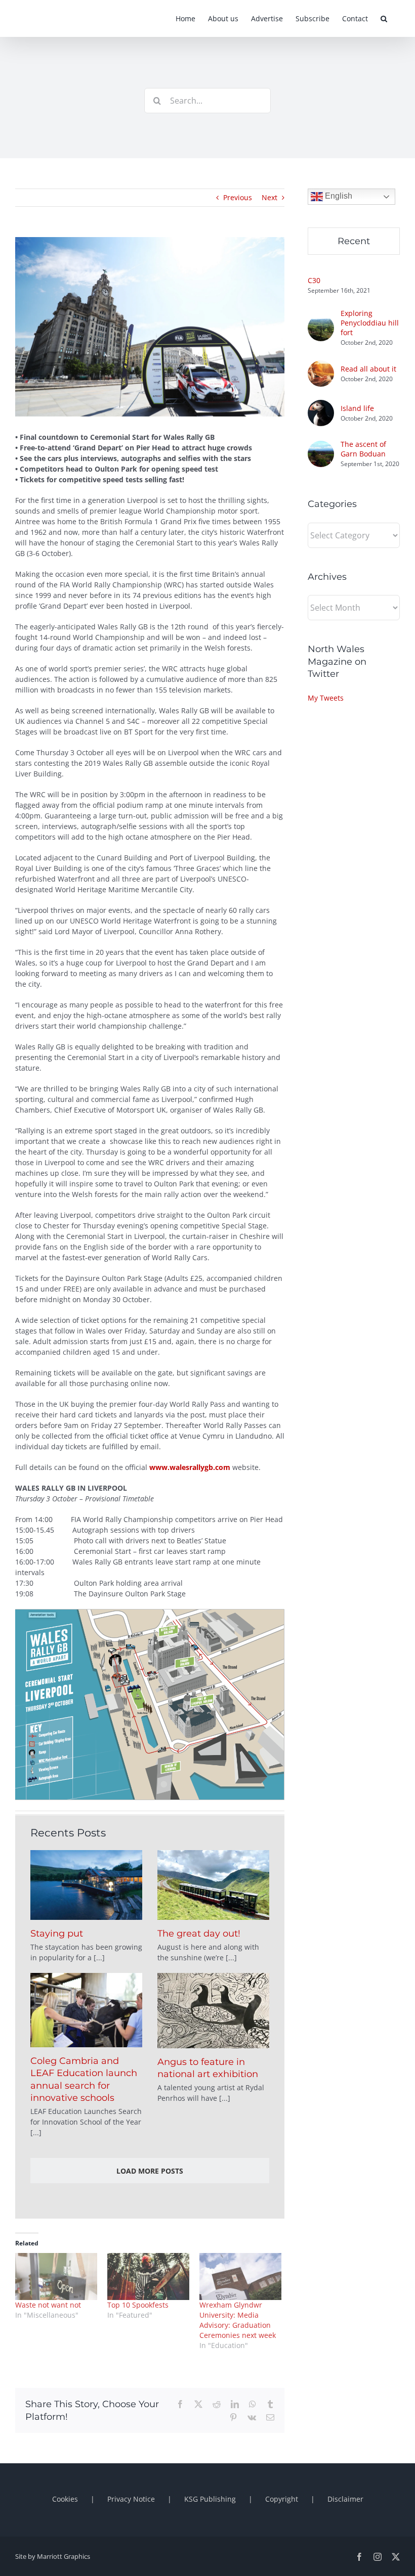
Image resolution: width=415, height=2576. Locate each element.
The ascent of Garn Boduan (363, 449)
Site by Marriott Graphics (53, 2556)
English (338, 196)
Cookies (65, 2499)
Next (269, 197)
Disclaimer (345, 2499)
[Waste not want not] (56, 2276)
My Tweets (326, 698)
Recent (354, 241)
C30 (314, 280)
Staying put (57, 1934)
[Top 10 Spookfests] (148, 2276)
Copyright (282, 2499)
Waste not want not (48, 2305)
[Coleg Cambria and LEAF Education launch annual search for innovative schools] (86, 2010)
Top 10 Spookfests (138, 2305)
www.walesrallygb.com (190, 1467)
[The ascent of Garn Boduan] (321, 446)
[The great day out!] (213, 1885)
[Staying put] (86, 1885)
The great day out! (199, 1934)
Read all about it (368, 369)
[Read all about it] (321, 366)
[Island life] (321, 405)
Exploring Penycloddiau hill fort (370, 323)
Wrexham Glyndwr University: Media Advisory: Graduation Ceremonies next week (238, 2320)
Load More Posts (150, 2171)
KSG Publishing (210, 2499)
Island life (357, 408)
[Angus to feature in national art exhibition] (213, 2011)
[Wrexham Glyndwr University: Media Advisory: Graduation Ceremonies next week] (240, 2276)
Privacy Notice (131, 2499)
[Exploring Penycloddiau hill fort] (321, 320)
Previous (238, 197)
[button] (384, 18)
